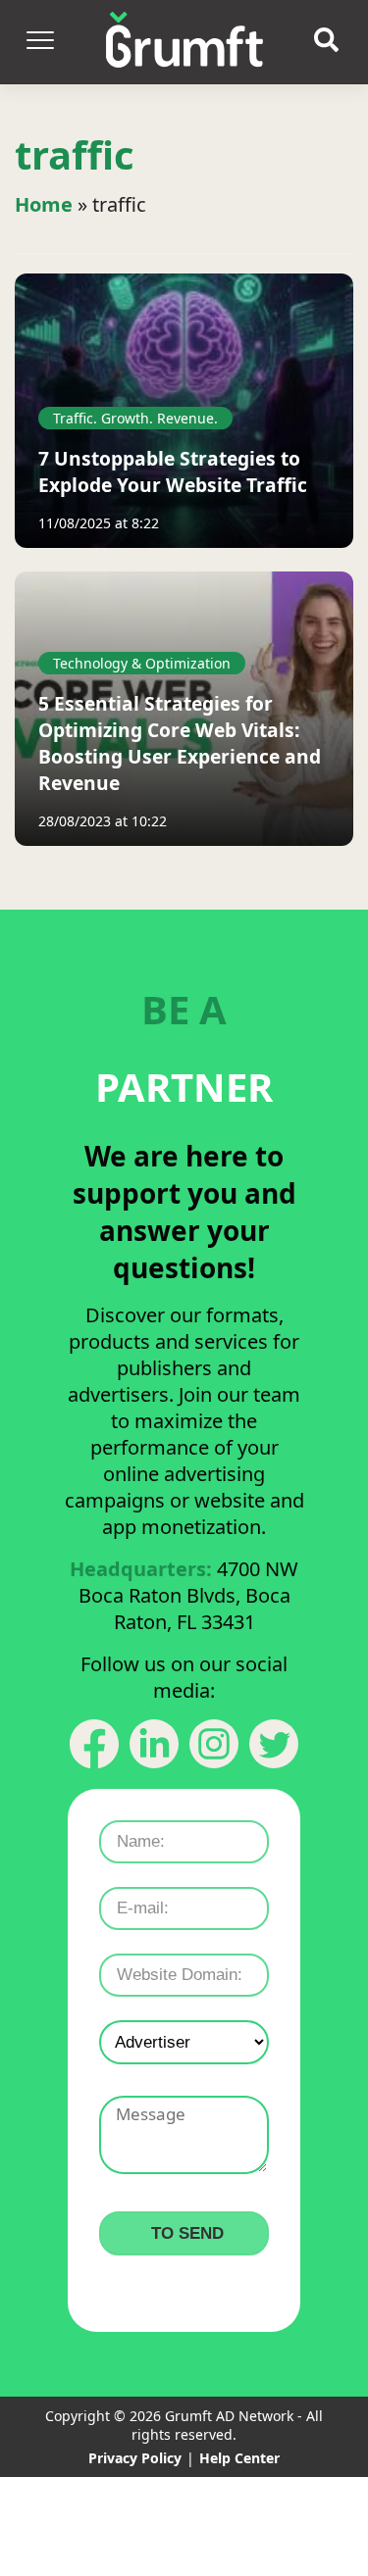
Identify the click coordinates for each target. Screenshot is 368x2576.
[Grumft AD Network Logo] (184, 42)
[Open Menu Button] (39, 42)
